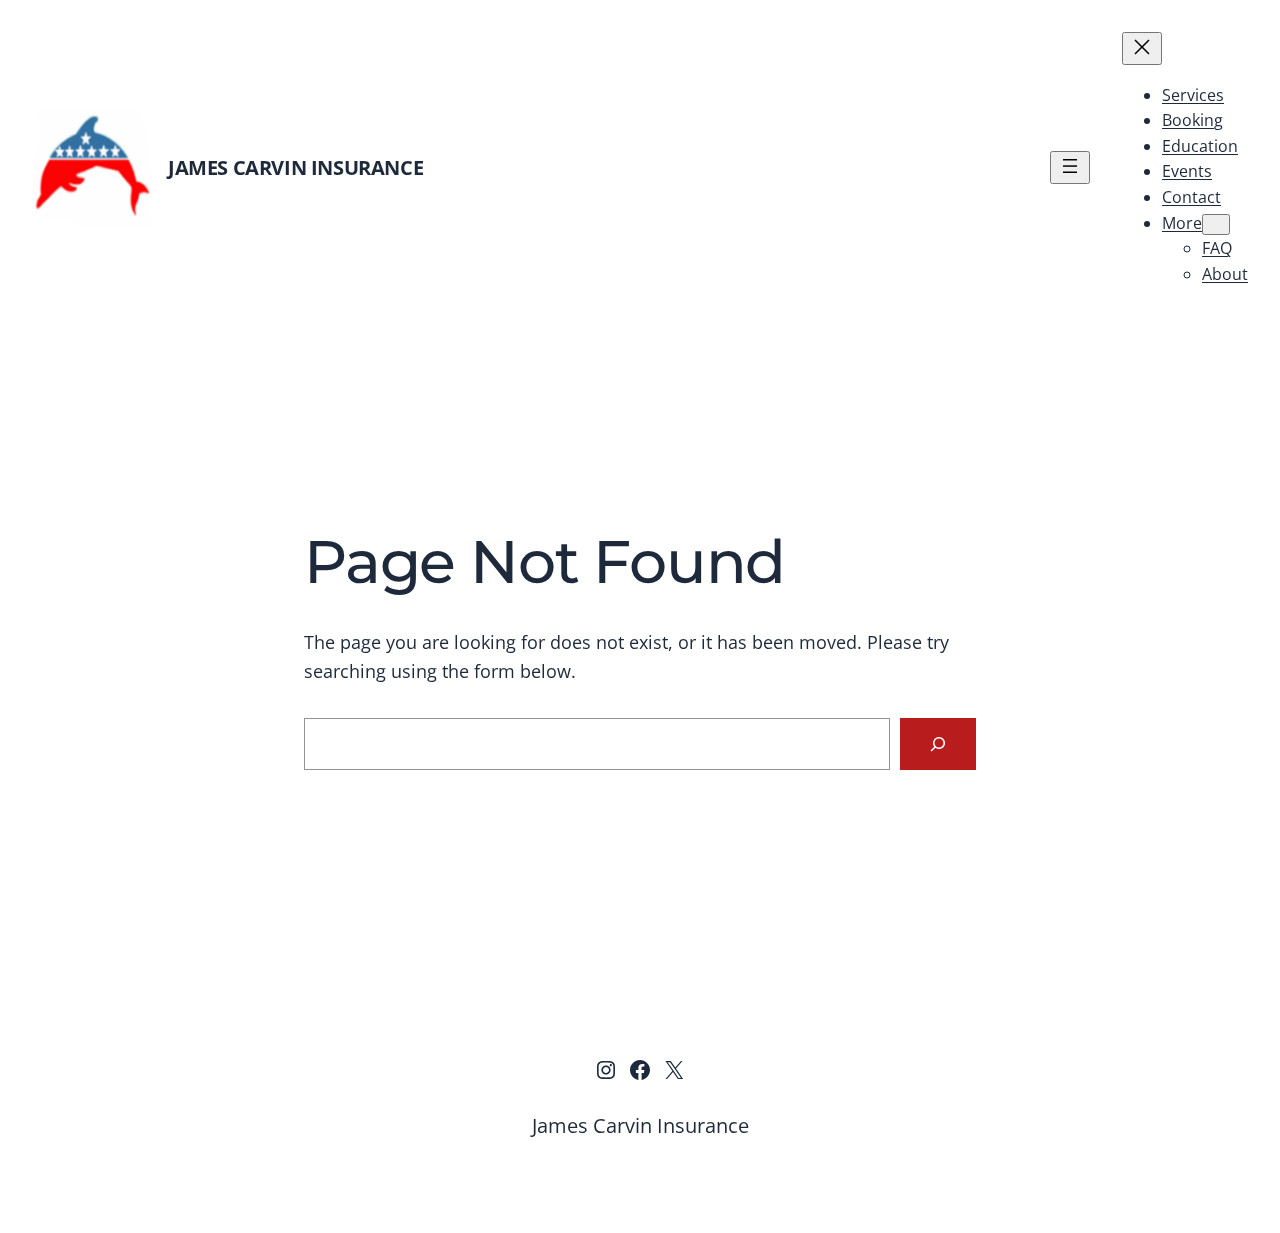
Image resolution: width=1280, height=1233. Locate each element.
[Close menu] (1142, 48)
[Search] (938, 744)
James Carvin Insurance (295, 167)
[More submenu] (1216, 224)
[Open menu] (1070, 167)
